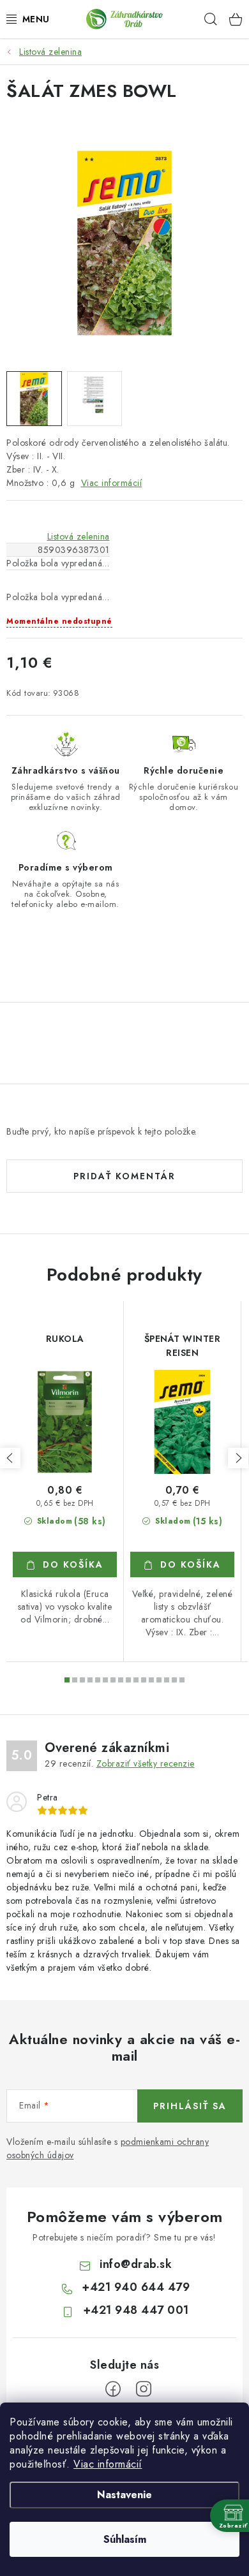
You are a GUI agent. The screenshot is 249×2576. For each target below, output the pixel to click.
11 (151, 1680)
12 (159, 1680)
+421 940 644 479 (136, 2287)
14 (174, 1680)
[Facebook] (113, 2389)
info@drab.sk (136, 2264)
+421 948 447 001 (136, 2310)
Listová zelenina (79, 536)
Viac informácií (108, 2464)
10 (144, 1680)
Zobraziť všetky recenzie (146, 1763)
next (238, 1458)
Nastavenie (124, 2495)
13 (167, 1680)
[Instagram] (144, 2389)
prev (10, 1458)
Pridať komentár (124, 1176)
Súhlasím (125, 2539)
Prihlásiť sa (190, 2106)
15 (182, 1680)
